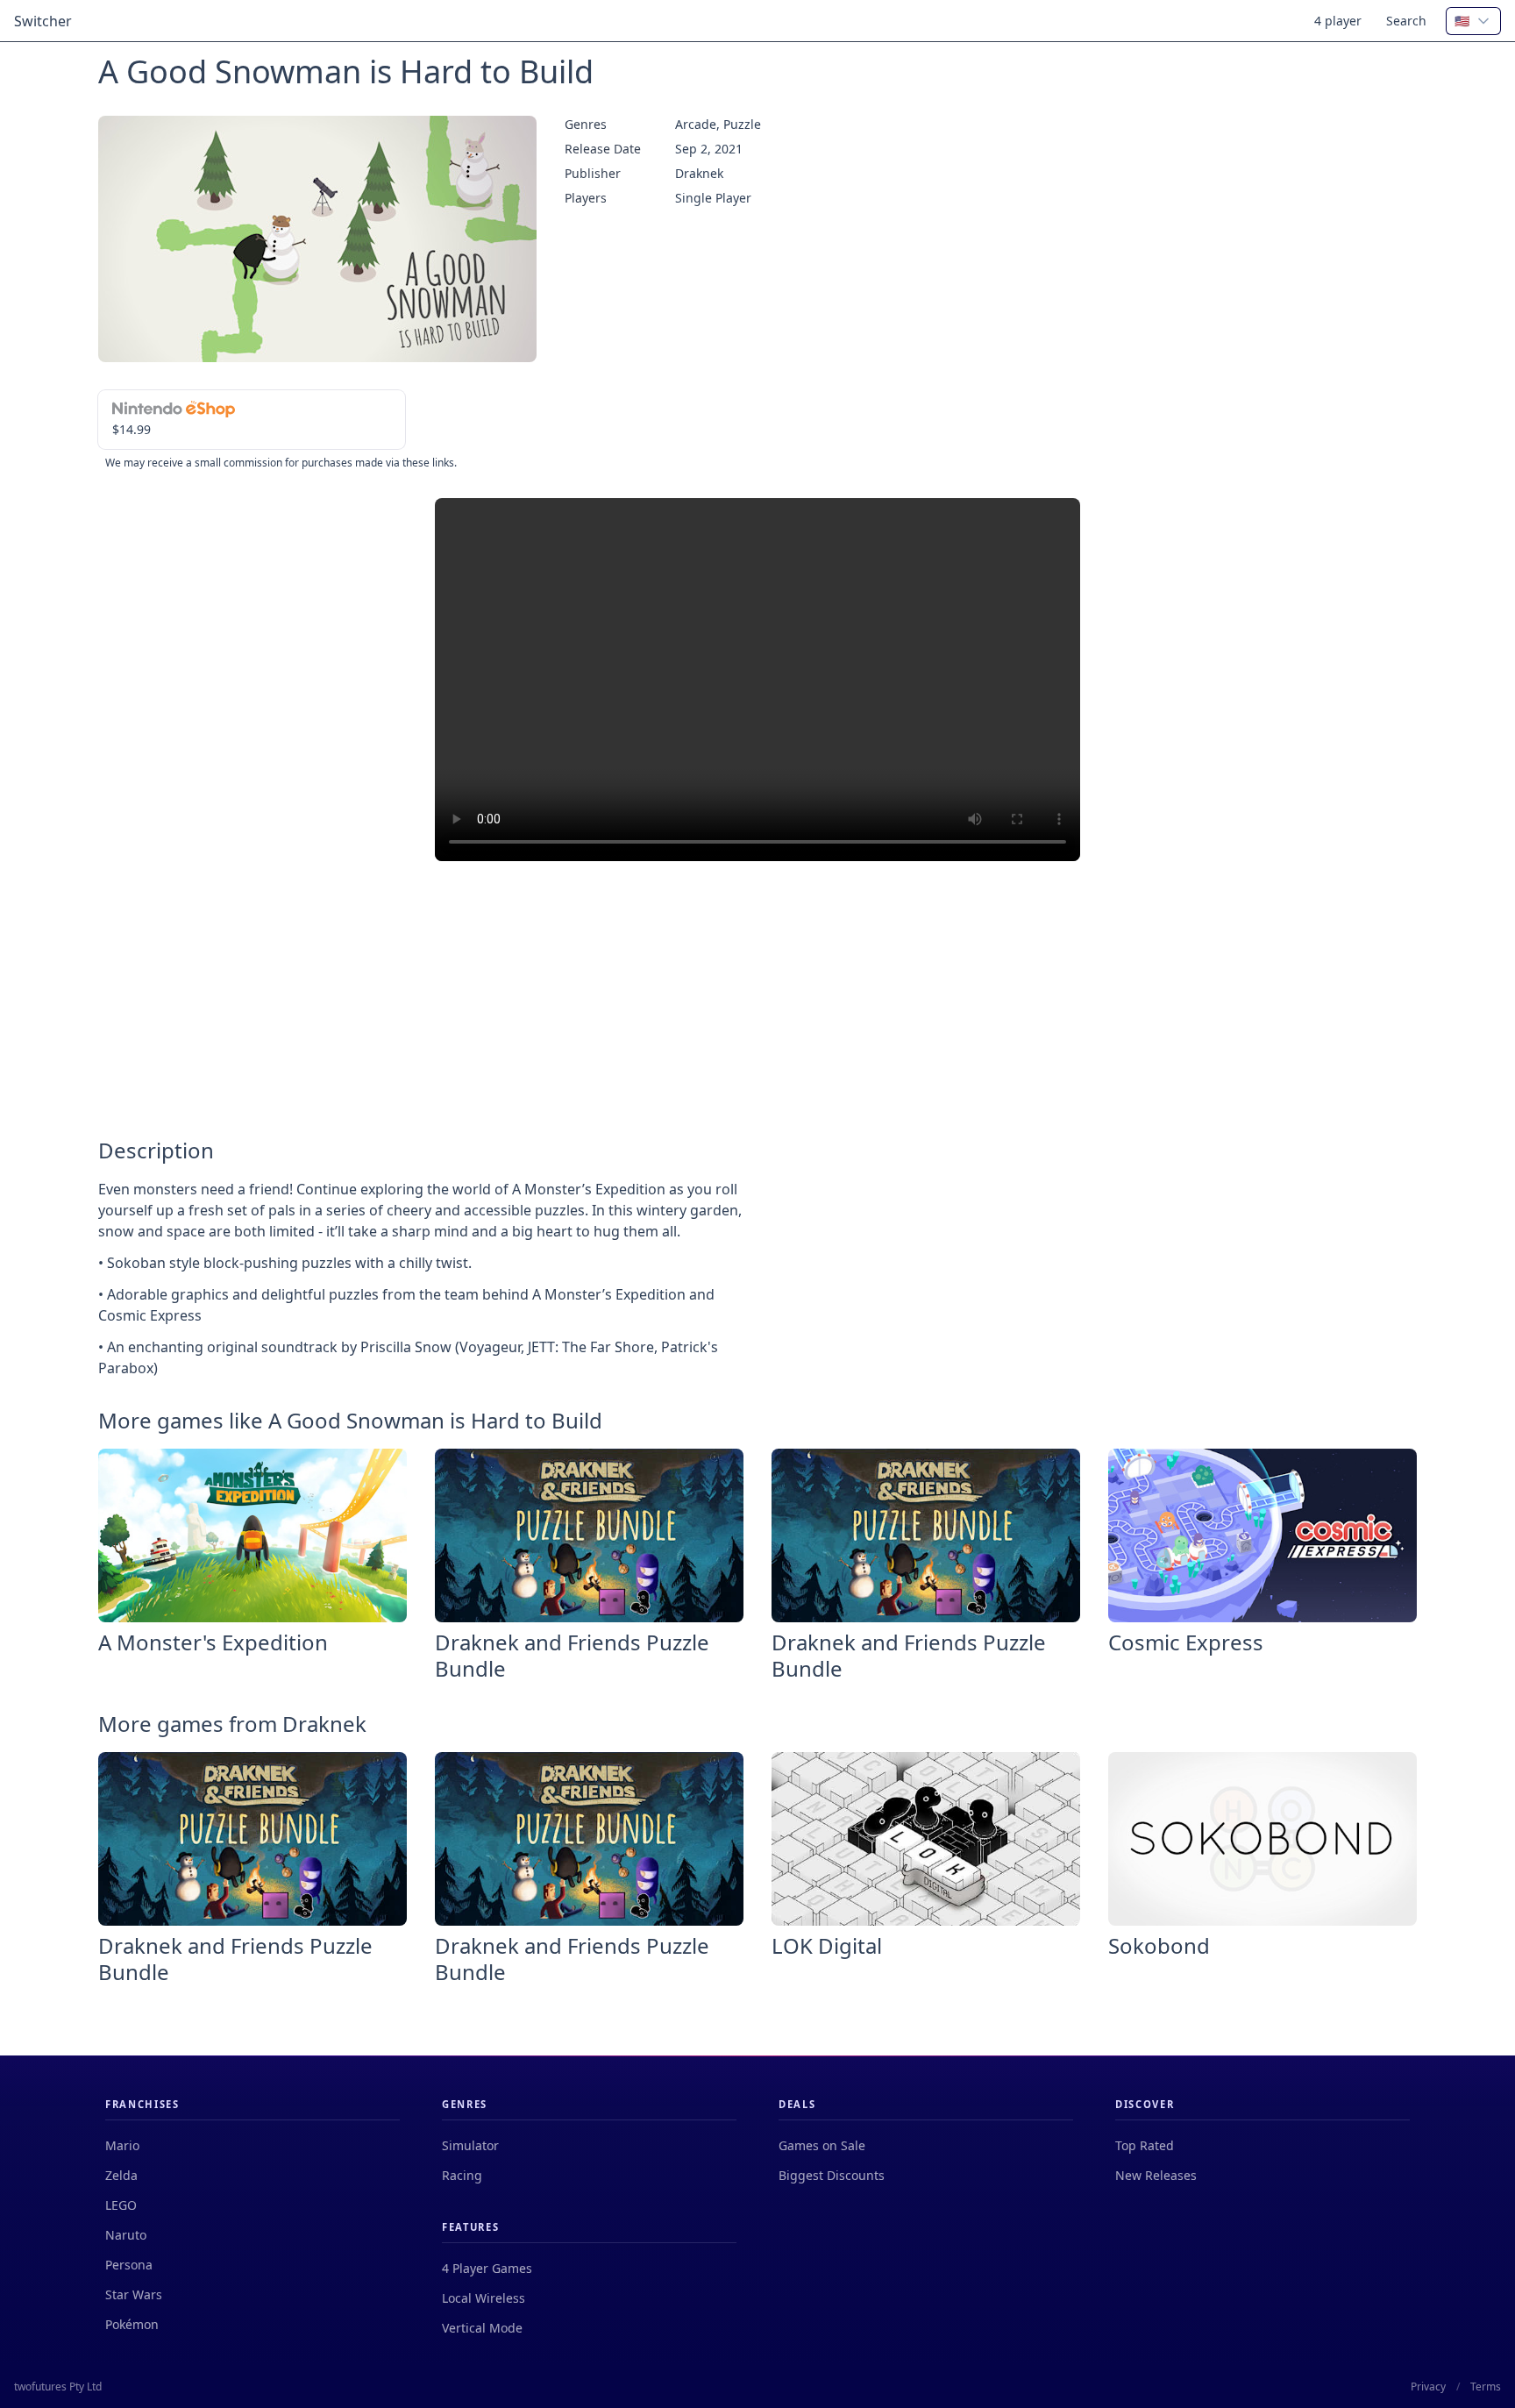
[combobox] (1473, 21)
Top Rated (1145, 2145)
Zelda (121, 2175)
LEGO (121, 2205)
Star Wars (134, 2294)
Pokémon (132, 2324)
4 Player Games (487, 2268)
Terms (1486, 2387)
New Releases (1156, 2175)
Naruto (126, 2235)
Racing (462, 2175)
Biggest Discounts (832, 2175)
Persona (129, 2265)
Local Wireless (484, 2298)
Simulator (470, 2145)
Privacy (1428, 2387)
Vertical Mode (482, 2328)
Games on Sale (822, 2145)
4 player (1338, 21)
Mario (122, 2145)
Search (1406, 21)
